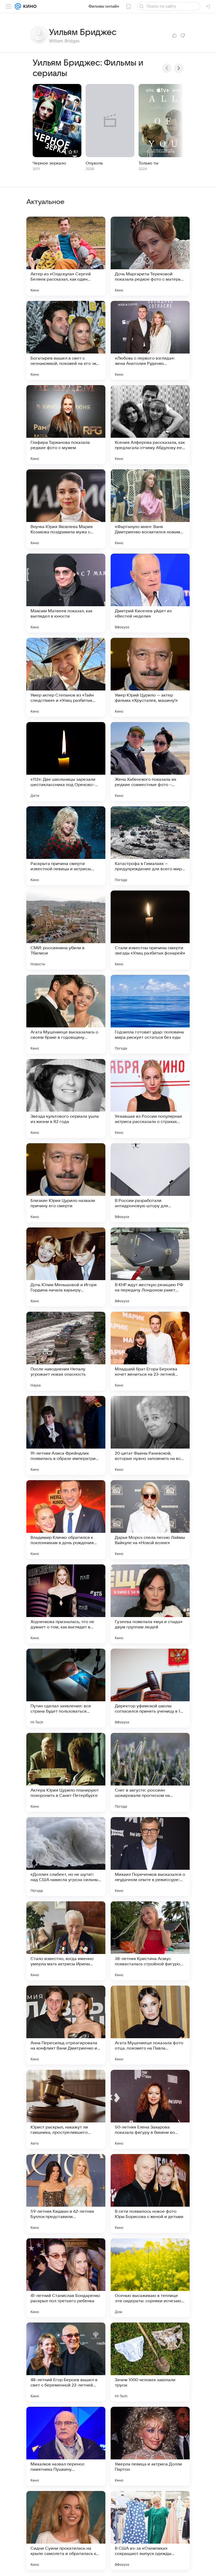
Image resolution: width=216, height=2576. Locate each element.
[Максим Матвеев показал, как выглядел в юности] (66, 593)
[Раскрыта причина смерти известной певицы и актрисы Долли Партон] (66, 846)
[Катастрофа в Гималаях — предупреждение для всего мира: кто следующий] (150, 846)
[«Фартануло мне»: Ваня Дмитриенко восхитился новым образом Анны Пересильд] (150, 509)
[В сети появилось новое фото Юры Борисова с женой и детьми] (150, 2194)
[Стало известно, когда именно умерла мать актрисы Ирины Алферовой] (66, 1941)
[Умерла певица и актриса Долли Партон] (150, 2446)
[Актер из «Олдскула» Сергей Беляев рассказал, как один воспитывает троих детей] (66, 256)
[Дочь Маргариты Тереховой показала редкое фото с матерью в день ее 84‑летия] (150, 256)
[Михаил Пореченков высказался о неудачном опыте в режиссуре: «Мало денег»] (150, 1857)
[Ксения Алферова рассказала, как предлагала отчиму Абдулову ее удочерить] (150, 425)
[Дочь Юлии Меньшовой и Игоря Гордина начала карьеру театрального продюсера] (66, 1267)
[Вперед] (179, 68)
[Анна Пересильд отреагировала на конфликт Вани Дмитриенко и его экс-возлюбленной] (66, 2025)
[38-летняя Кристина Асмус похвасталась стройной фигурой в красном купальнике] (150, 1941)
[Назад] (167, 68)
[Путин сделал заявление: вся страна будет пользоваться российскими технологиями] (66, 1688)
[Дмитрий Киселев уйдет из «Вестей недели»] (150, 593)
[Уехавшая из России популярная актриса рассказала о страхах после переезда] (150, 1098)
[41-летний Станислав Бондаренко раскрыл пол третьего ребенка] (66, 2278)
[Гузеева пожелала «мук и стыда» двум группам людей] (150, 1604)
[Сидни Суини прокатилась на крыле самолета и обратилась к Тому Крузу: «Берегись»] (66, 2530)
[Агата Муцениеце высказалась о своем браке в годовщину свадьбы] (66, 1014)
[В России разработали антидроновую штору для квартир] (150, 1183)
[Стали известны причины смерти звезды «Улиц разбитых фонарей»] (150, 930)
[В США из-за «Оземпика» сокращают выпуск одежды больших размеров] (150, 2530)
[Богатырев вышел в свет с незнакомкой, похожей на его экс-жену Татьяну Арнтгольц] (66, 340)
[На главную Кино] (29, 6)
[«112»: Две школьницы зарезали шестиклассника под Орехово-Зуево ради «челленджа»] (66, 762)
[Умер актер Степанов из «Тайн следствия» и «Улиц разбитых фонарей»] (66, 677)
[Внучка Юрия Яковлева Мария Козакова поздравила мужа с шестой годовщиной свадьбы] (66, 509)
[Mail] (18, 6)
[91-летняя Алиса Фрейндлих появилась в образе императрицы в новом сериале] (66, 1435)
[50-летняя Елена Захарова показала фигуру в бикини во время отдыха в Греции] (150, 2109)
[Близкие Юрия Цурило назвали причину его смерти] (66, 1183)
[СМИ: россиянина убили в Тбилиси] (66, 930)
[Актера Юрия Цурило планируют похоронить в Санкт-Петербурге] (66, 1772)
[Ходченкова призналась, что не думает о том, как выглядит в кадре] (66, 1604)
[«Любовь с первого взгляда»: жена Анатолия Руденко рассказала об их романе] (150, 340)
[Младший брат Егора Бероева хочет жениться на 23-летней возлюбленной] (150, 1351)
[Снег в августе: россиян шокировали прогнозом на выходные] (150, 1772)
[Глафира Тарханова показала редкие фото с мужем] (66, 425)
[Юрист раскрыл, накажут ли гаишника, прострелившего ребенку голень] (66, 2109)
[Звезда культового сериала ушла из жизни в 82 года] (66, 1098)
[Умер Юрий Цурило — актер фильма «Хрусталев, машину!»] (150, 677)
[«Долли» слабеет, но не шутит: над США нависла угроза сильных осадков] (66, 1857)
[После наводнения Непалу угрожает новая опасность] (66, 1351)
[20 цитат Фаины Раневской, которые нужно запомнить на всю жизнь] (150, 1435)
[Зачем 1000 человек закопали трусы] (150, 2362)
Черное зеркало (49, 163)
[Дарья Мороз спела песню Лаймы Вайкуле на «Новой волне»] (150, 1520)
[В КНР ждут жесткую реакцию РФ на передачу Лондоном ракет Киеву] (150, 1267)
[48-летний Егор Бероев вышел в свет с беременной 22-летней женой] (66, 2362)
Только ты (148, 163)
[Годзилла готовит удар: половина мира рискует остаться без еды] (150, 1014)
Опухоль (94, 163)
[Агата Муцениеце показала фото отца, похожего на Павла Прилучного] (150, 2025)
